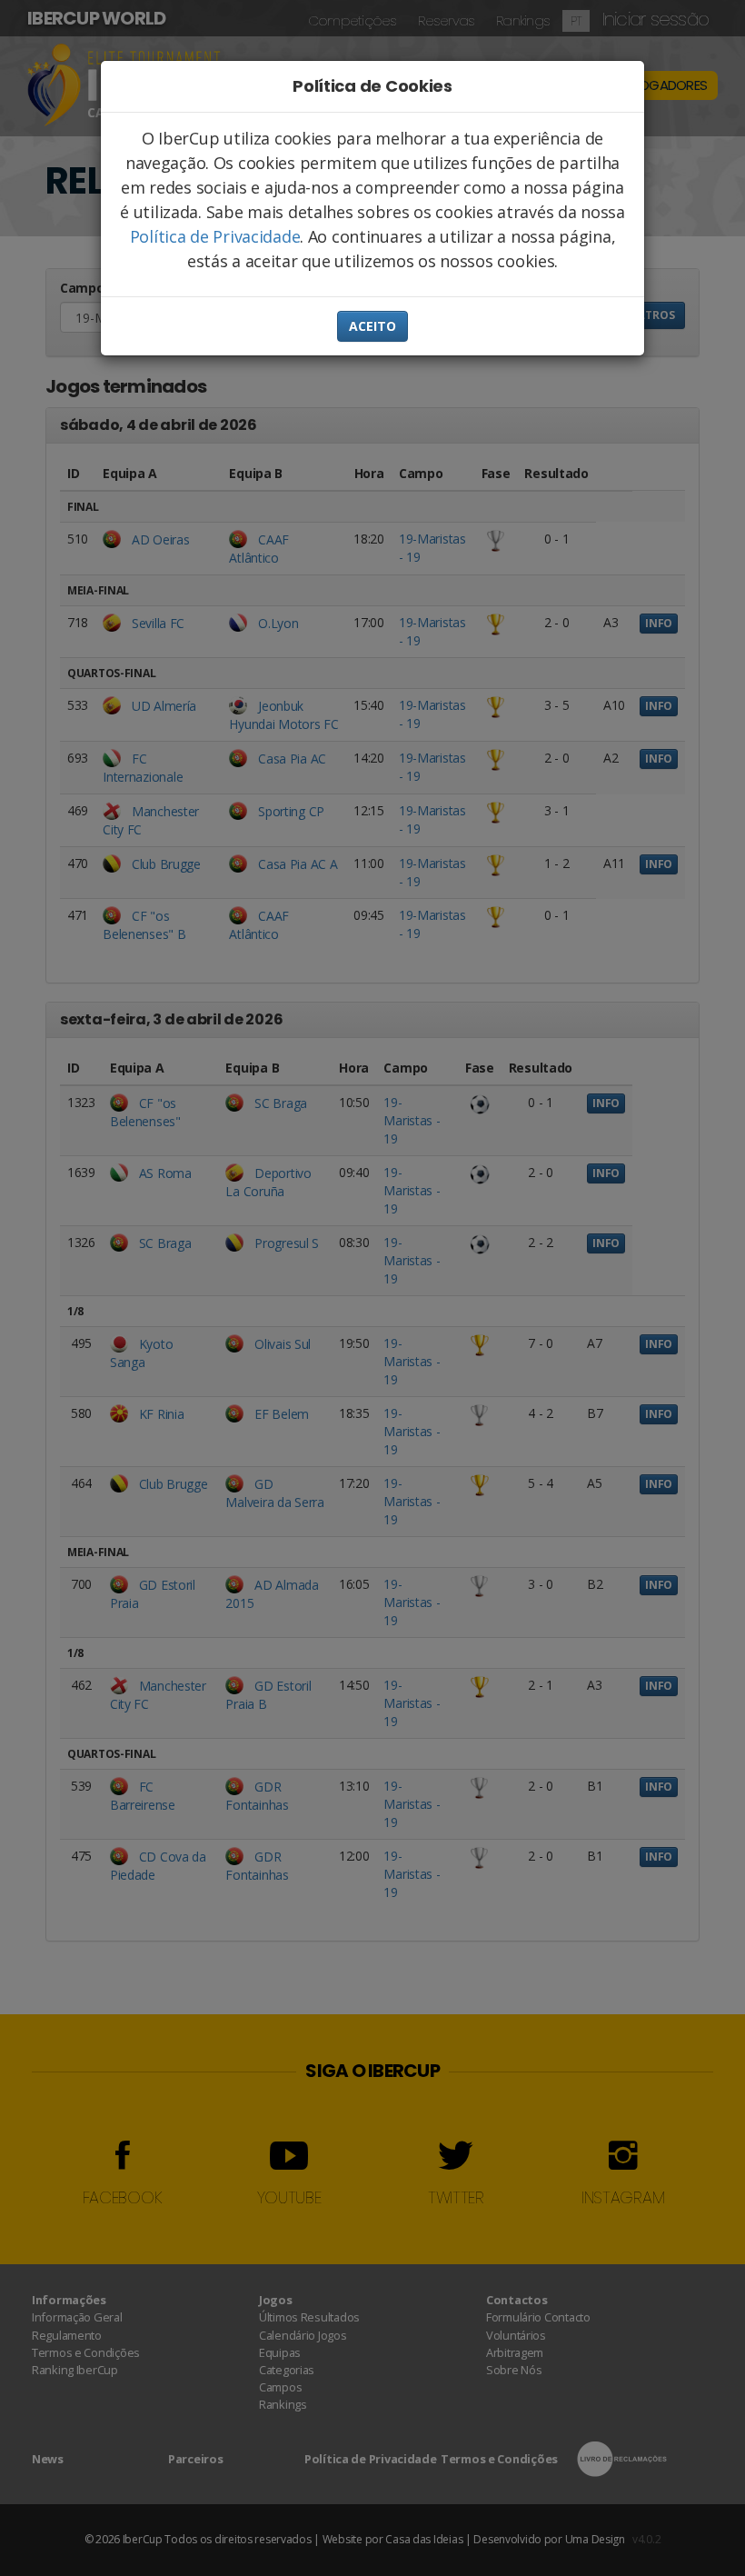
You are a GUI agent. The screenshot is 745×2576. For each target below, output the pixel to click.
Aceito (372, 326)
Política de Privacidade (215, 236)
